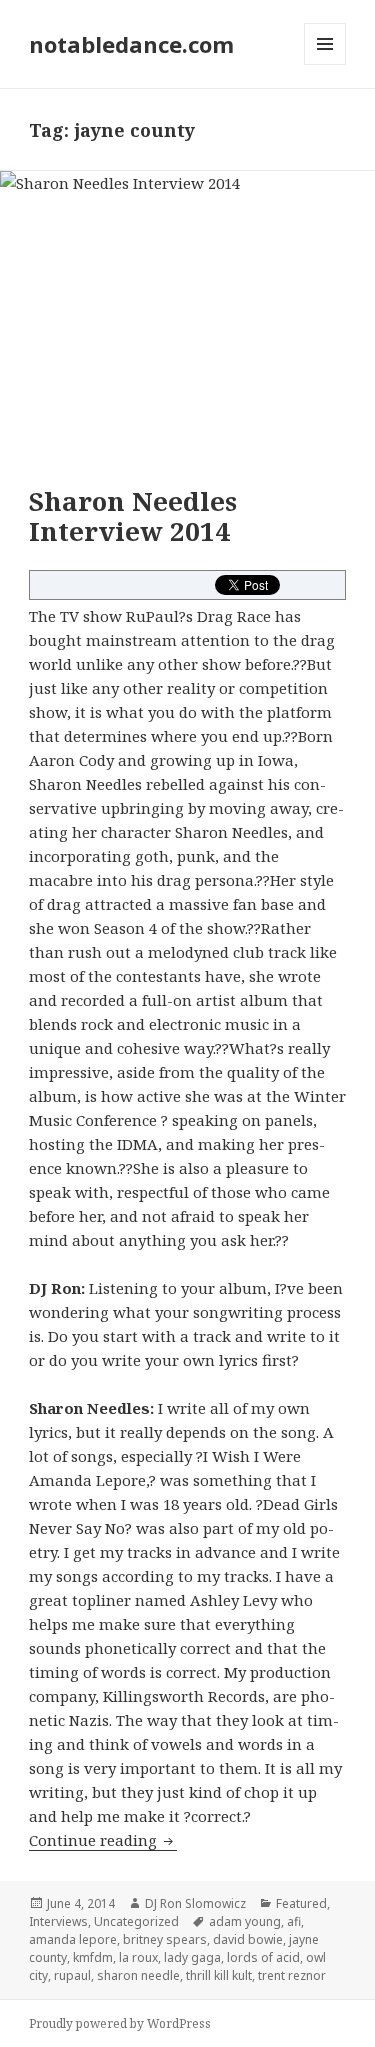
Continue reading (103, 1840)
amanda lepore (73, 1939)
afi (294, 1921)
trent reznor (292, 1975)
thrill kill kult (219, 1975)
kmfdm (93, 1957)
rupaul (72, 1975)
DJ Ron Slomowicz (195, 1903)
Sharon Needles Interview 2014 (133, 516)
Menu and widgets (325, 64)
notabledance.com (131, 44)
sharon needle (138, 1975)
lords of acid (263, 1957)
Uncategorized (136, 1921)
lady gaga (192, 1957)
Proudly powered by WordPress (120, 2023)
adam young (245, 1921)
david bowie (248, 1939)
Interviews (58, 1921)
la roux (138, 1957)
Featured (301, 1903)
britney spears (165, 1939)
